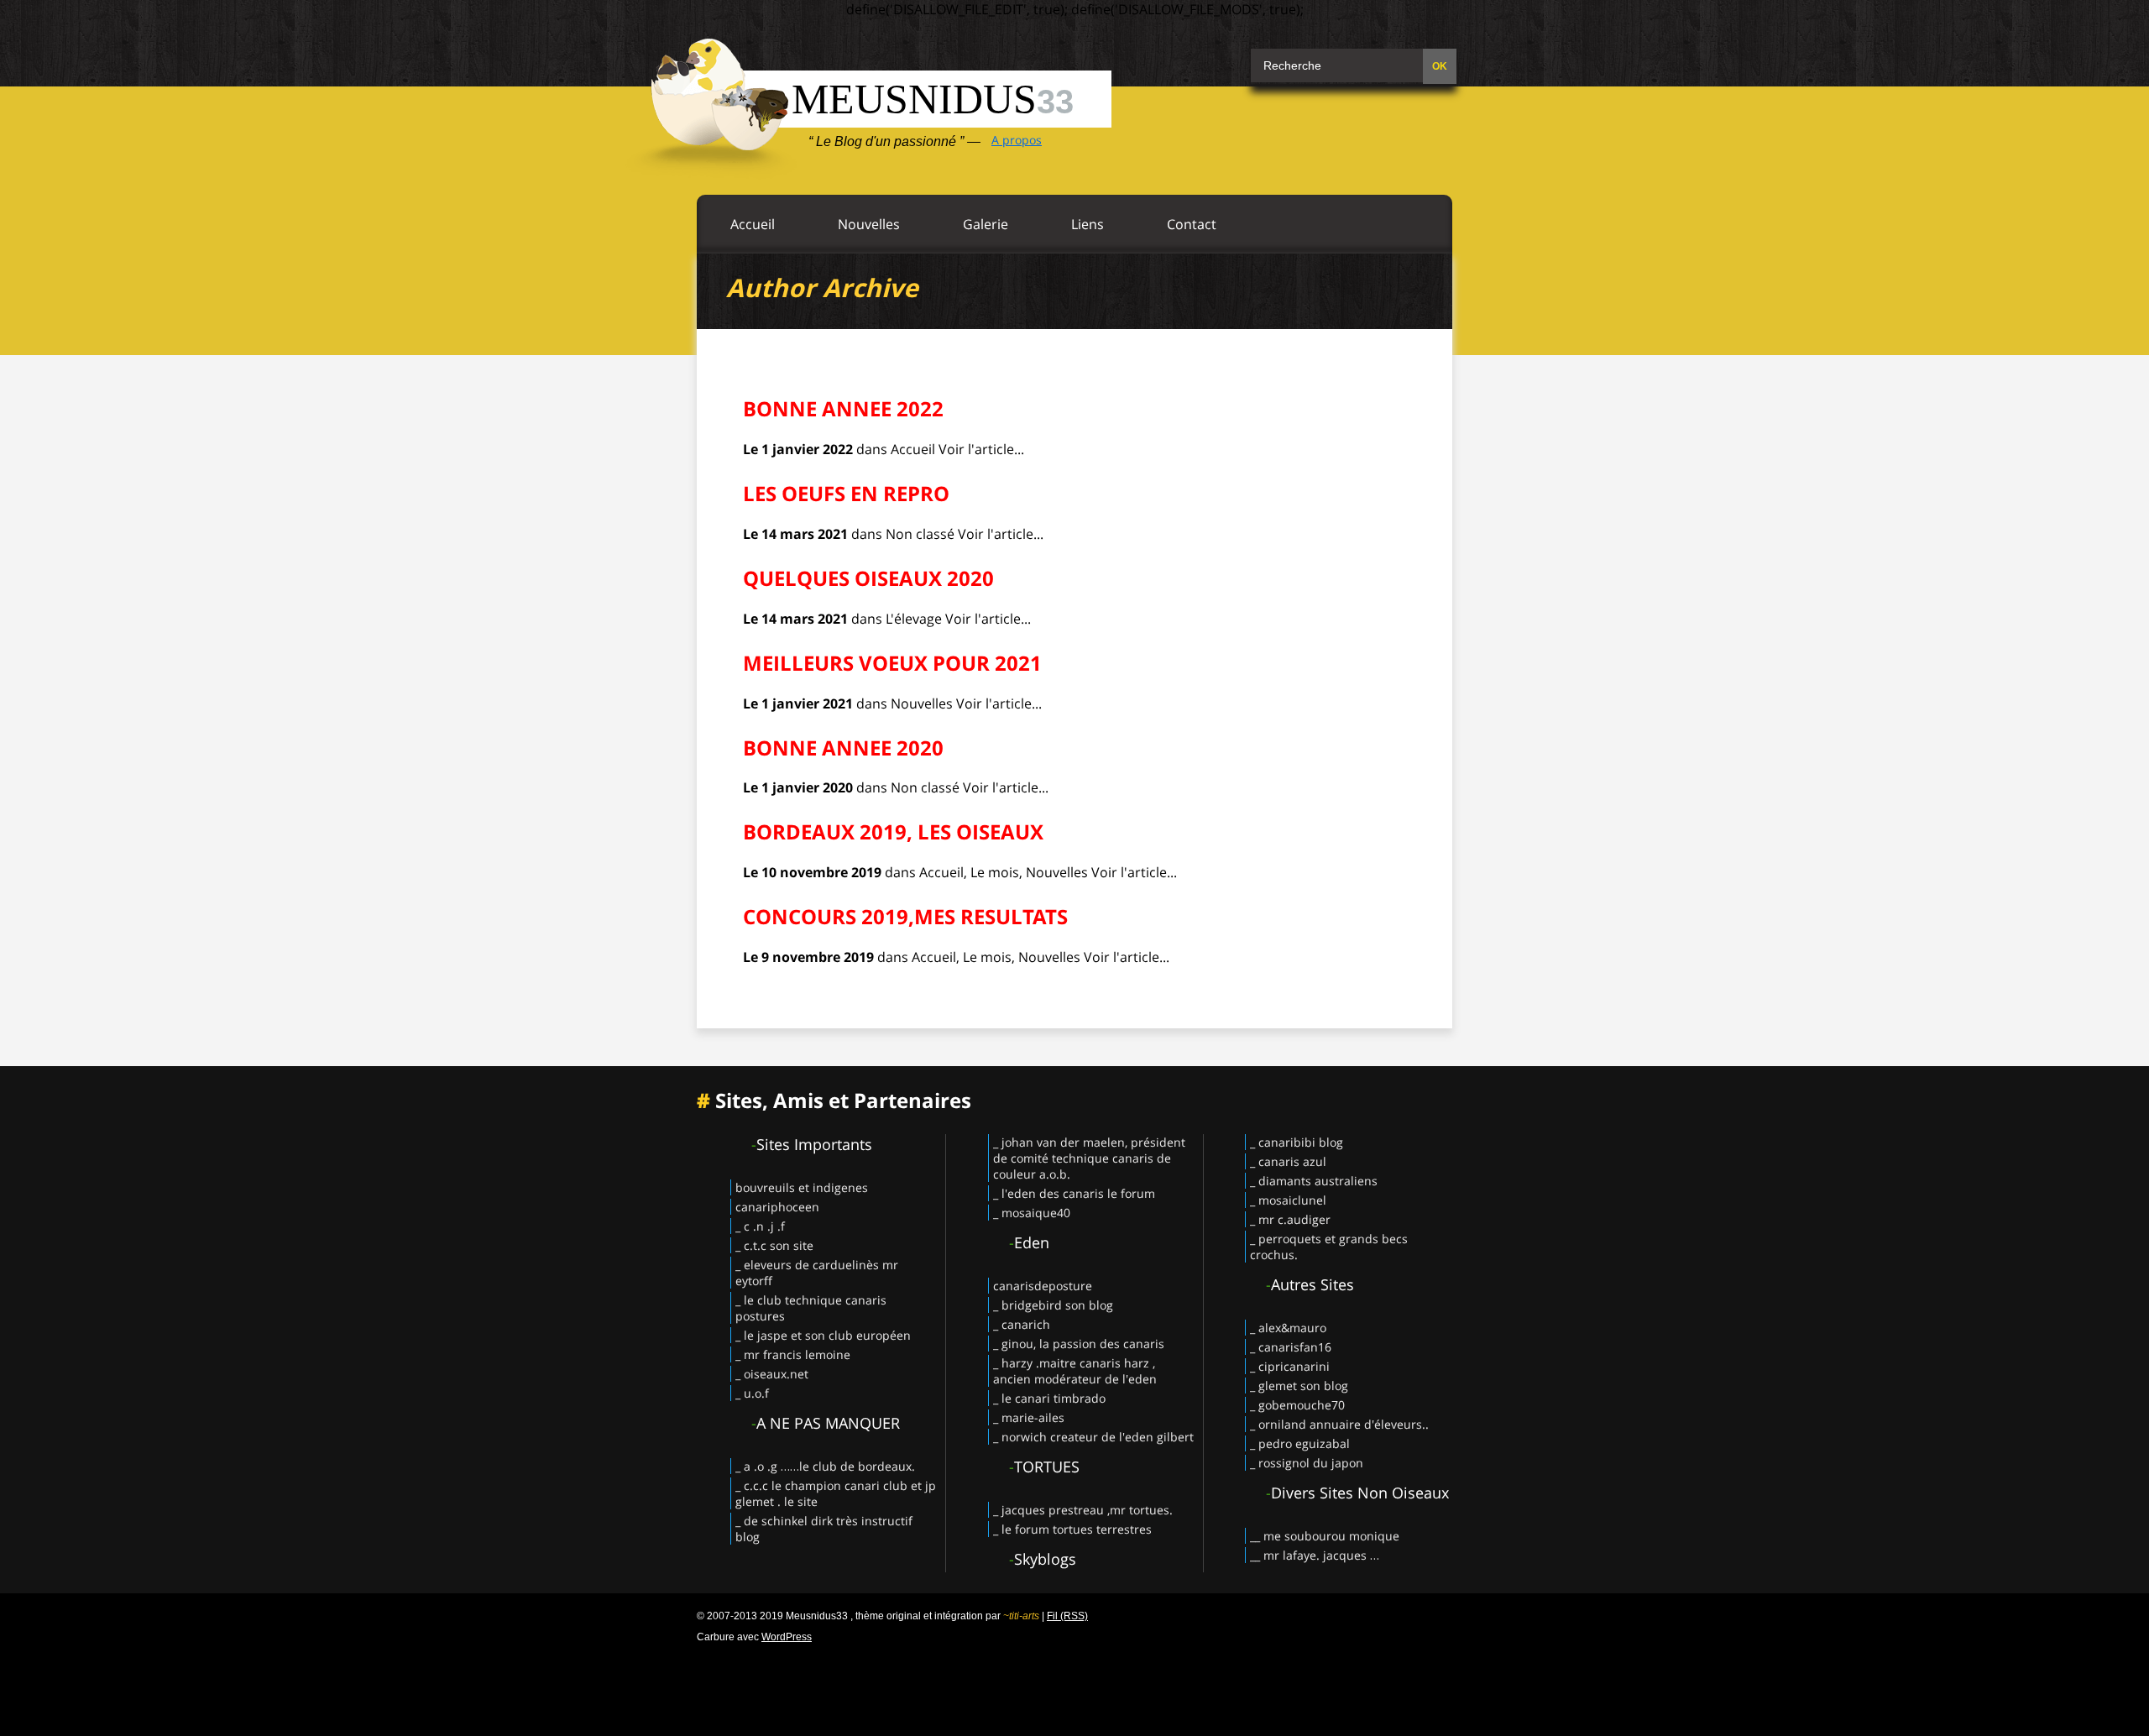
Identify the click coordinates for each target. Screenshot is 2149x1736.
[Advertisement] (1074, 1686)
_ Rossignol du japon (1307, 1463)
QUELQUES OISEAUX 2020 (868, 578)
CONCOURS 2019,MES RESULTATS (905, 916)
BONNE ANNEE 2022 (843, 408)
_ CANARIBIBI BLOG (1297, 1142)
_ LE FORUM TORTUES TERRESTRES (1072, 1529)
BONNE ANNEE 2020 (843, 748)
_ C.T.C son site (774, 1245)
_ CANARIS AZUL (1288, 1161)
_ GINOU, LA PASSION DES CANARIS (1079, 1344)
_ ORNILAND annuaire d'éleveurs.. (1339, 1424)
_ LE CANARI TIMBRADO (1049, 1398)
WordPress (787, 1637)
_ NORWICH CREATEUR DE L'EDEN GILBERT (1093, 1437)
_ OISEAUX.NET (772, 1374)
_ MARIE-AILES (1029, 1417)
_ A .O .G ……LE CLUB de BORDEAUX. (825, 1466)
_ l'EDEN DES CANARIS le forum (1074, 1193)
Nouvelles (869, 224)
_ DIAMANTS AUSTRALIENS (1314, 1181)
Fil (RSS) (1067, 1616)
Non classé (920, 534)
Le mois (995, 872)
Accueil (753, 224)
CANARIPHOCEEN (777, 1207)
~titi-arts (1021, 1616)
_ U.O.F (752, 1393)
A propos (1017, 140)
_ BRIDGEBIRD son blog (1053, 1305)
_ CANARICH (1022, 1324)
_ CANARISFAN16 (1291, 1347)
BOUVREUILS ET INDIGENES (802, 1187)
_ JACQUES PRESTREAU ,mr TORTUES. (1083, 1510)
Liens (1088, 224)
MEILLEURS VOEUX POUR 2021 (892, 663)
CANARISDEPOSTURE (1043, 1286)
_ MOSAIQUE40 (1032, 1213)
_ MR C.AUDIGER (1290, 1219)
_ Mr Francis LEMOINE (793, 1354)
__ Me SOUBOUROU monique (1325, 1536)
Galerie (986, 224)
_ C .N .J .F (760, 1226)
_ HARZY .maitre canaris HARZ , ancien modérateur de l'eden (1075, 1371)
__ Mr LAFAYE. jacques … (1315, 1555)
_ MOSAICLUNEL (1288, 1200)
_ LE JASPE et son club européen (823, 1335)
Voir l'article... (981, 449)
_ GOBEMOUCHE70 (1297, 1405)
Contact (1192, 224)
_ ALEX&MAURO (1288, 1328)
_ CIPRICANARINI (1290, 1366)
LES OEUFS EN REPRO (846, 493)
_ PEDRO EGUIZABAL (1300, 1443)
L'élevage (914, 619)
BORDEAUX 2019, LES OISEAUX (893, 831)
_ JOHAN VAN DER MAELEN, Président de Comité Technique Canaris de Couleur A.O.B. (1089, 1158)
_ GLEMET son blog (1299, 1386)
